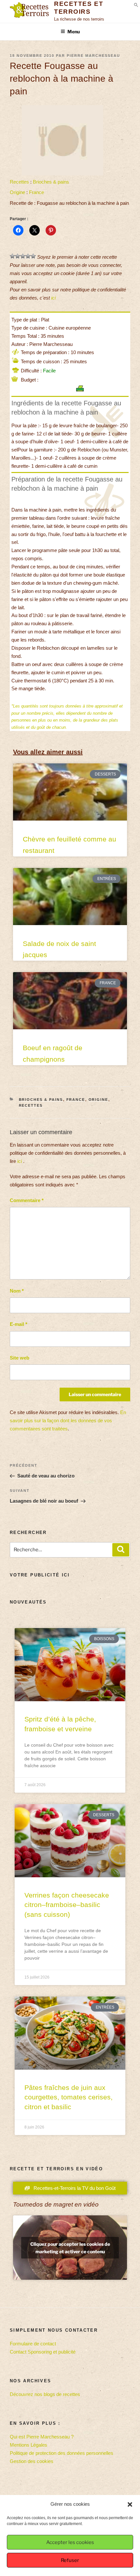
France (36, 192)
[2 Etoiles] (18, 256)
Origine (17, 192)
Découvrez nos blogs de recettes (45, 2394)
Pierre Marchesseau (93, 56)
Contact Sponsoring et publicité (43, 2352)
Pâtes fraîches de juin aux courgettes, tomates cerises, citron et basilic (69, 2097)
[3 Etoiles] (23, 256)
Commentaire (27, 1200)
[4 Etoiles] (28, 256)
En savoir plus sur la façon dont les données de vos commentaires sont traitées (68, 1420)
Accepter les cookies (70, 2542)
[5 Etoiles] (33, 256)
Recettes (19, 182)
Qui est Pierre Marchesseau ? (42, 2437)
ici (53, 298)
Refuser (70, 2560)
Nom (17, 1291)
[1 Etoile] (12, 256)
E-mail (19, 1324)
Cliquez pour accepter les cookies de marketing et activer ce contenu (70, 2248)
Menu (74, 32)
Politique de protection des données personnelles (62, 2453)
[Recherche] (121, 1550)
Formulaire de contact (33, 2344)
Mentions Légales (28, 2445)
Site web (20, 1358)
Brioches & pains (51, 182)
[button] (130, 2504)
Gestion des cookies (32, 2461)
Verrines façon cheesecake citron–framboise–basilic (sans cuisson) (67, 1905)
